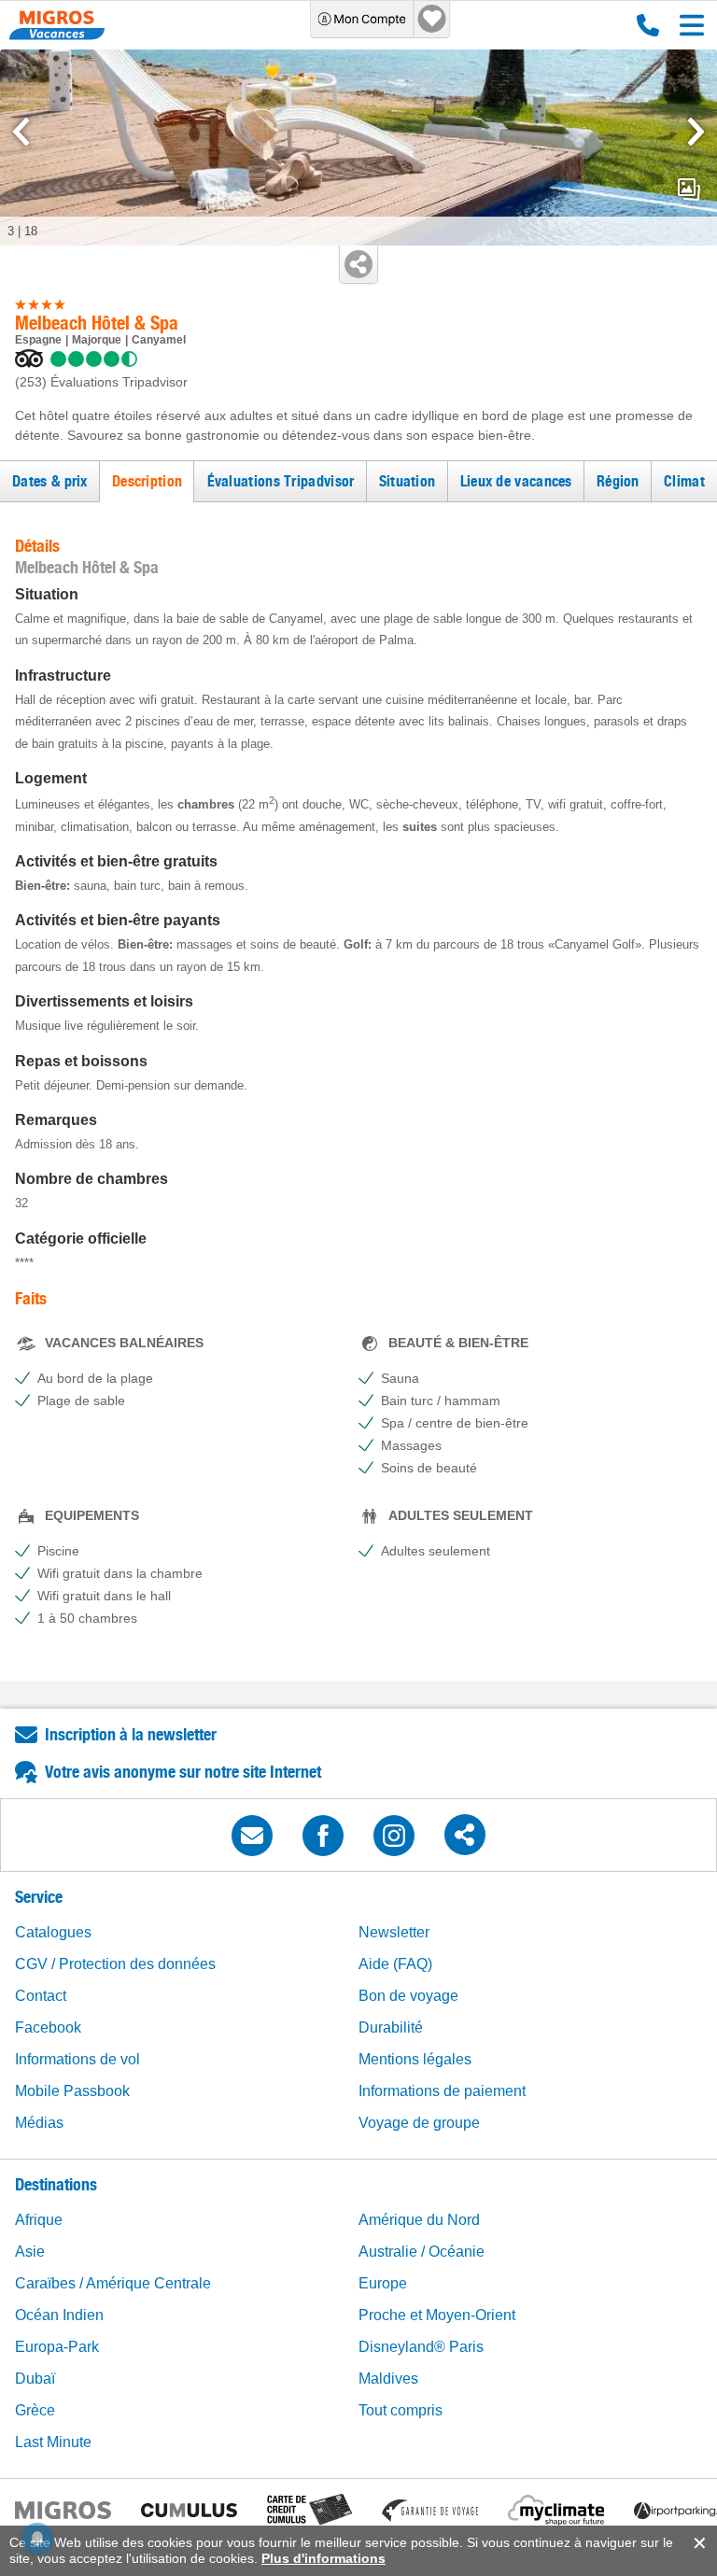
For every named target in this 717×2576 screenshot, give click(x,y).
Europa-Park (57, 2347)
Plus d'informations (323, 2558)
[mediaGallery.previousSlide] (21, 132)
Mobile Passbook (72, 2091)
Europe (383, 2283)
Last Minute (53, 2442)
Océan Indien (59, 2315)
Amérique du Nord (419, 2220)
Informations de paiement (442, 2091)
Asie (30, 2252)
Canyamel (159, 340)
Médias (39, 2123)
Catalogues (53, 1932)
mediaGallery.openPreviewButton (689, 190)
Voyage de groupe (419, 2123)
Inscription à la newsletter (131, 1734)
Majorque (97, 340)
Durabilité (391, 2027)
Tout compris (401, 2410)
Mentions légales (415, 2059)
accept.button (698, 2543)
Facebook (48, 2027)
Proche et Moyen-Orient (437, 2315)
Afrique (39, 2220)
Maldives (388, 2379)
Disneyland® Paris (421, 2347)
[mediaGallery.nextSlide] (696, 132)
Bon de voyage (408, 1996)
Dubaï (35, 2379)
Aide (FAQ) (395, 1964)
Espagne (38, 340)
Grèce (35, 2410)
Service (39, 1897)
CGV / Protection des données (115, 1964)
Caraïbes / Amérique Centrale (113, 2283)
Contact (41, 1996)
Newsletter (394, 1932)
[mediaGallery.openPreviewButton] (358, 148)
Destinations (56, 2184)
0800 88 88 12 (644, 25)
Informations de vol (77, 2059)
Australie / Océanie (422, 2252)
